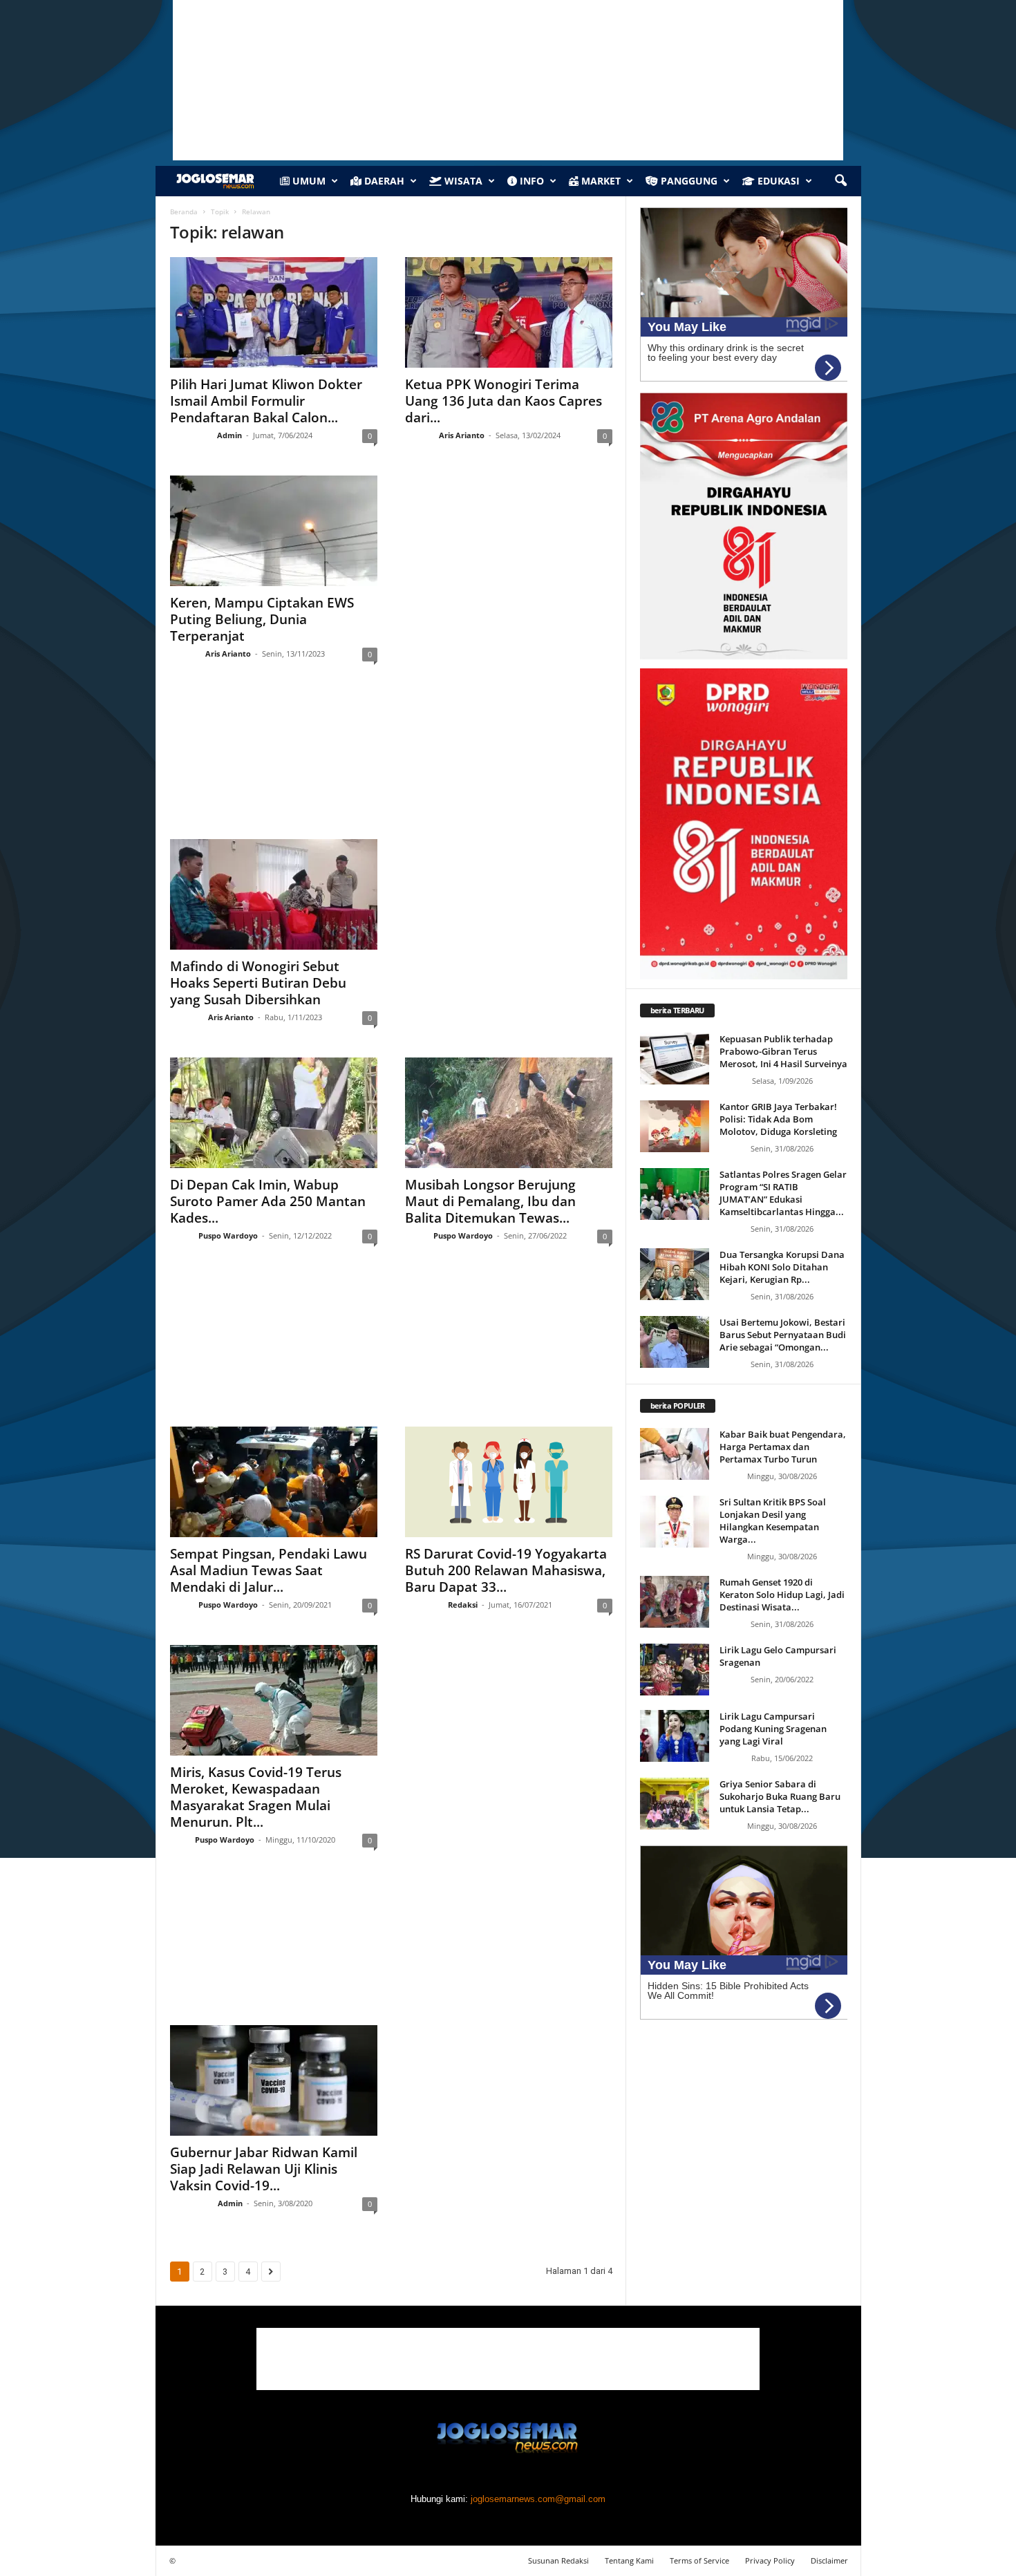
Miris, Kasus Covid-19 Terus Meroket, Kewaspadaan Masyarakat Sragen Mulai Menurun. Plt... (256, 1797)
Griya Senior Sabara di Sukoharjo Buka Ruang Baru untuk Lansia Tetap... (780, 1796)
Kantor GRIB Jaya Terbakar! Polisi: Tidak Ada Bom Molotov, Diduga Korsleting (778, 1119)
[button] (840, 181)
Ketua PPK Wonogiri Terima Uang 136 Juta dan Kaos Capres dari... (504, 401)
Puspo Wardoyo (228, 1235)
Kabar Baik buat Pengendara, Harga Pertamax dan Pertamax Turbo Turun (783, 1447)
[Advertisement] (391, 764)
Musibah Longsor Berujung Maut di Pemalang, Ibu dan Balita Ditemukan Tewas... (490, 1201)
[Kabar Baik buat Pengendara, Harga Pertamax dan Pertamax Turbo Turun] (675, 1454)
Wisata (462, 181)
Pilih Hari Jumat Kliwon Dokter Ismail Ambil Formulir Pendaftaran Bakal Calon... (266, 401)
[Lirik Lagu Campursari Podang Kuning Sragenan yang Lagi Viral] (675, 1736)
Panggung (688, 181)
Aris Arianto (462, 435)
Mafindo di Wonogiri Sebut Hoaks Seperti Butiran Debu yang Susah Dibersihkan (258, 983)
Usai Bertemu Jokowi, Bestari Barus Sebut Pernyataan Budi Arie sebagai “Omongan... (783, 1335)
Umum (308, 181)
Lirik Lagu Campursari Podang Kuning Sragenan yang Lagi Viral (773, 1729)
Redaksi (463, 1605)
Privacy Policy (770, 2560)
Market (600, 181)
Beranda (184, 211)
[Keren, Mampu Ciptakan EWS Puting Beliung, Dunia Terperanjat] (274, 531)
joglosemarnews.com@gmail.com (538, 2499)
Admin (229, 435)
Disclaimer (829, 2560)
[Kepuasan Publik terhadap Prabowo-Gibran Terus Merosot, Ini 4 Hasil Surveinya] (675, 1059)
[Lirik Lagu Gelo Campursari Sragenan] (675, 1670)
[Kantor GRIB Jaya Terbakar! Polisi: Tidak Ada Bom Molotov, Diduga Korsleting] (675, 1126)
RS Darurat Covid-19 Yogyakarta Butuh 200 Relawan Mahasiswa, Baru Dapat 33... (506, 1570)
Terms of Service (699, 2560)
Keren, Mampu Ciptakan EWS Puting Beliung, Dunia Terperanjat (262, 619)
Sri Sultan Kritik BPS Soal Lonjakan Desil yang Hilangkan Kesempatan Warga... (773, 1521)
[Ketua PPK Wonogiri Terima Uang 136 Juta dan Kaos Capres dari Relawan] (509, 312)
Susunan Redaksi (558, 2560)
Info (530, 181)
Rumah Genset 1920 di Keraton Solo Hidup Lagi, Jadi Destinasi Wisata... (782, 1595)
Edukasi (777, 181)
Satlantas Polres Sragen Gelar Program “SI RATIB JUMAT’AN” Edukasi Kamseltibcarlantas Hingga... (783, 1193)
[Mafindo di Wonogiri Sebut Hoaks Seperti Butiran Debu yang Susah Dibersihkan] (274, 894)
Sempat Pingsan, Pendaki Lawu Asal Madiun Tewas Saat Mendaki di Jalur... (269, 1570)
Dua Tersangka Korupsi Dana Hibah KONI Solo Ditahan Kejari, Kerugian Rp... (782, 1267)
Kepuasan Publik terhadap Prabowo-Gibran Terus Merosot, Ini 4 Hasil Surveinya (783, 1051)
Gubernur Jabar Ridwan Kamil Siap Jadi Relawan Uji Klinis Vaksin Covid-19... (264, 2169)
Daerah (383, 181)
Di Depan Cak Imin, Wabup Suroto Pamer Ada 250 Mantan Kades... (268, 1201)
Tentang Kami (629, 2560)
